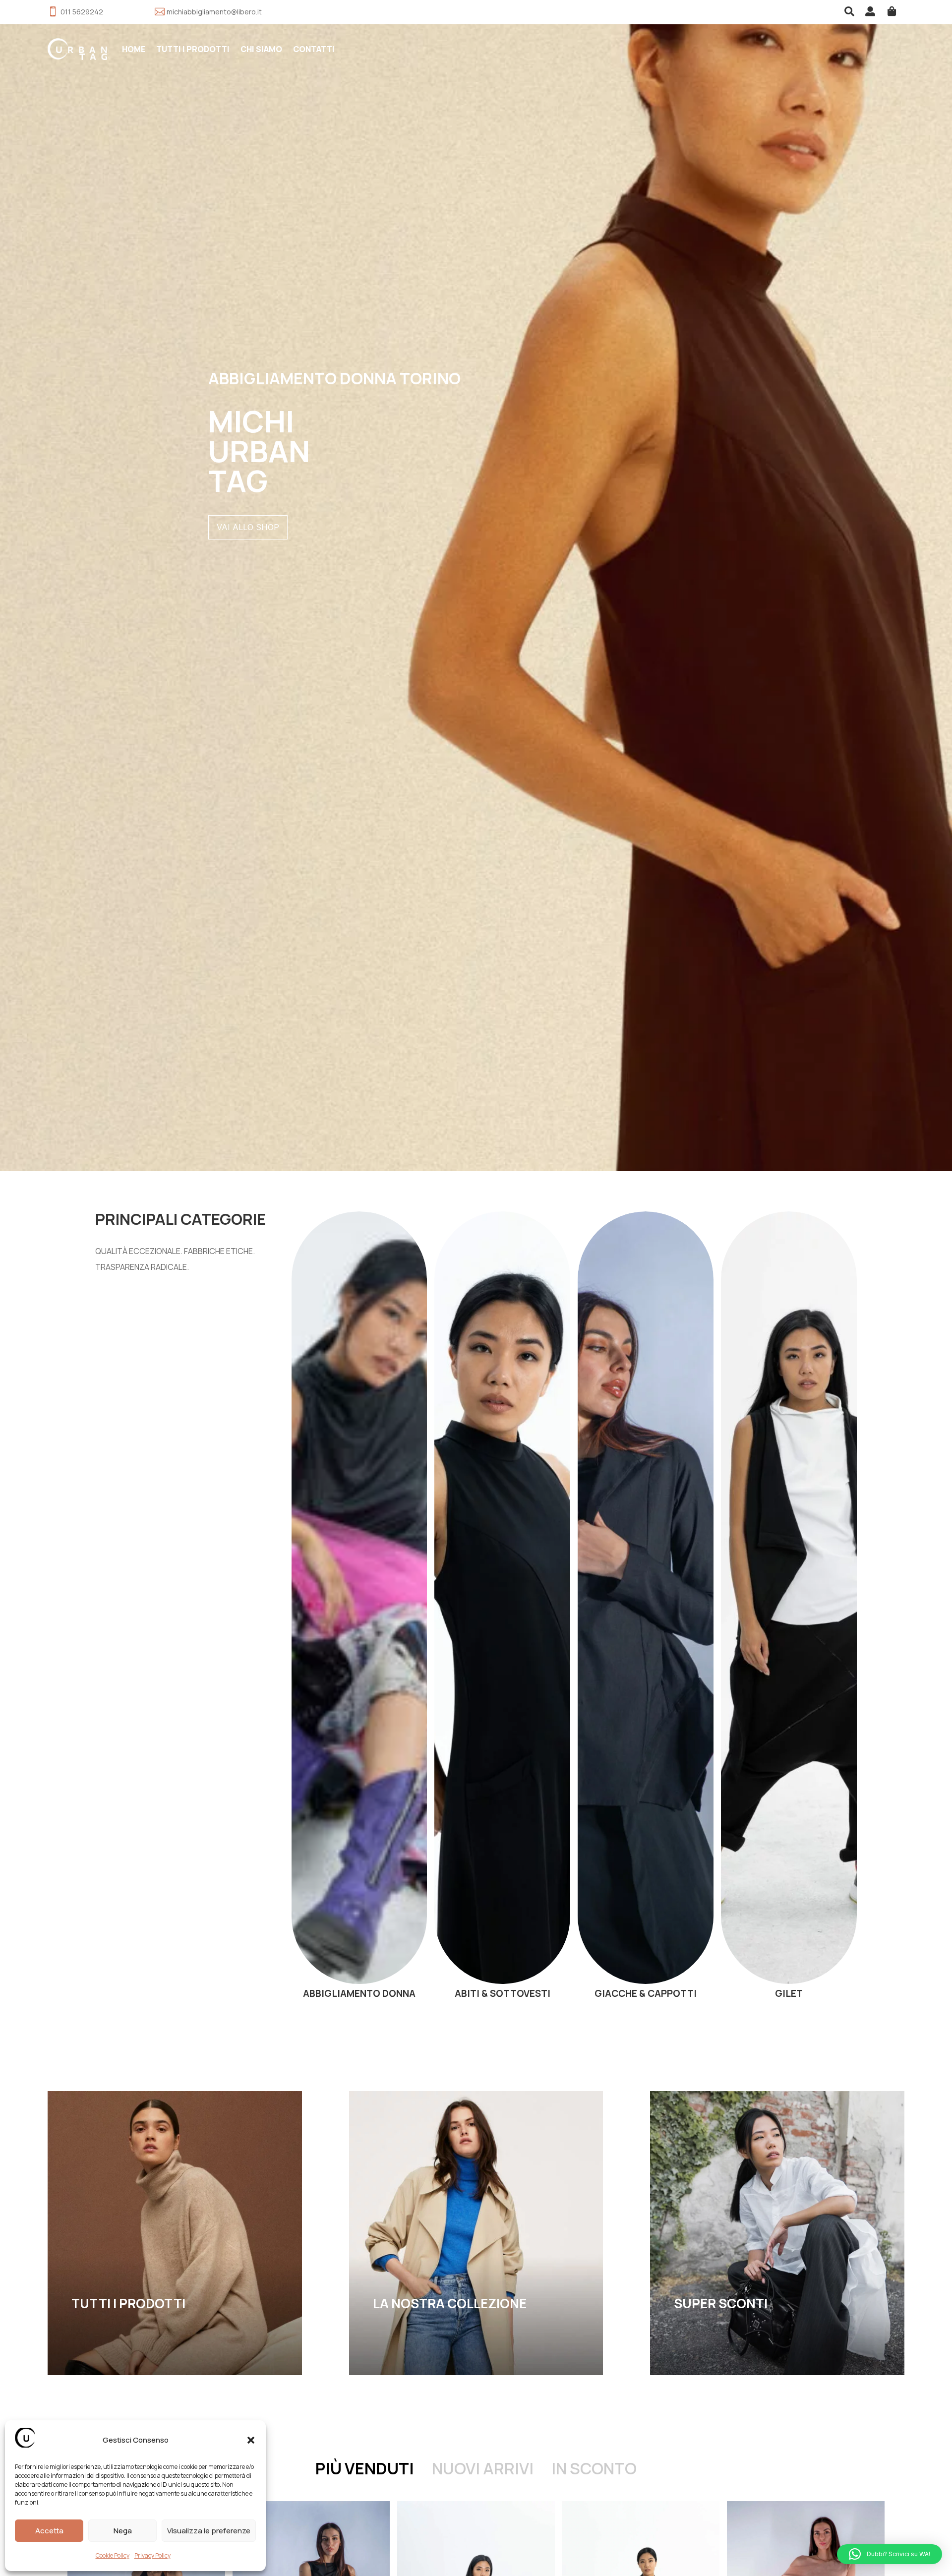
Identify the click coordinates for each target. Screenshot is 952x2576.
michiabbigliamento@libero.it (214, 12)
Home (134, 49)
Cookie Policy (113, 2555)
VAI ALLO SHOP (248, 527)
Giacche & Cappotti (646, 1608)
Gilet (789, 1608)
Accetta (49, 2531)
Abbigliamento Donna (359, 1608)
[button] (251, 2440)
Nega (123, 2531)
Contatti (314, 49)
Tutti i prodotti (193, 49)
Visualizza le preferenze (209, 2531)
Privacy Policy (152, 2555)
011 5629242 (82, 12)
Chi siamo (261, 49)
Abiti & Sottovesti (502, 1608)
